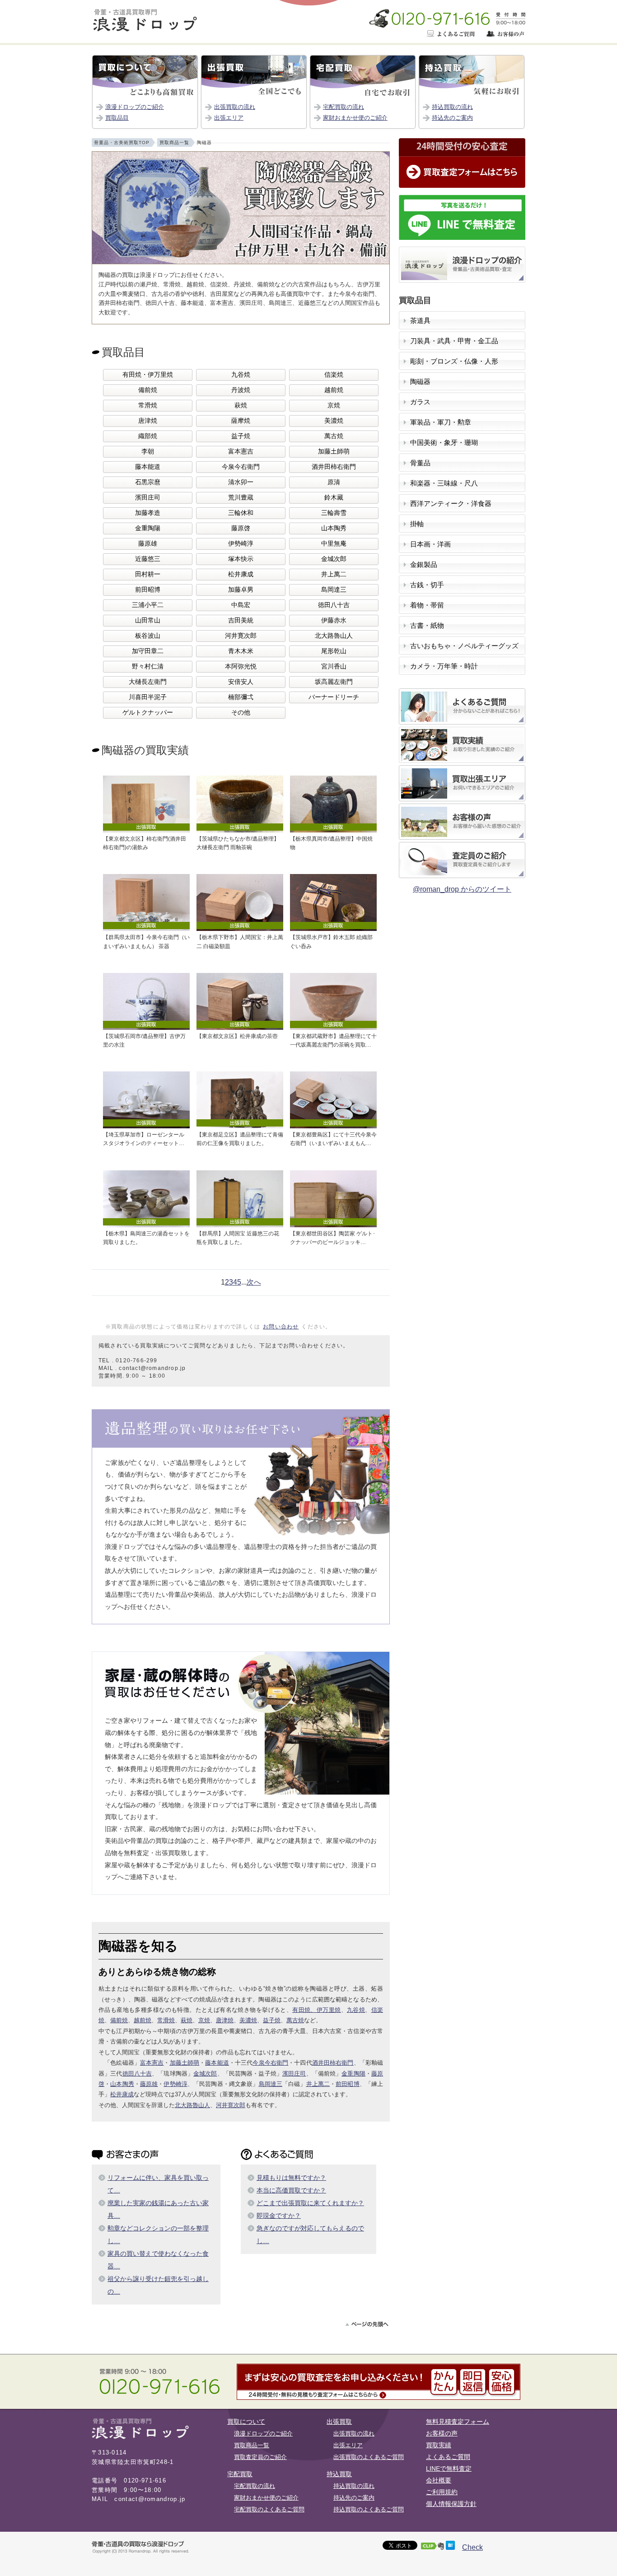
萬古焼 (334, 436)
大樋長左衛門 (148, 682)
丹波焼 (241, 390)
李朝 (148, 451)
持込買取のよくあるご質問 (369, 2509)
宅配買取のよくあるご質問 (269, 2509)
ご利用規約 (442, 2492)
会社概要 (439, 2480)
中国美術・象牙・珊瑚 (444, 443)
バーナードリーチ (334, 697)
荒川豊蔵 (241, 498)
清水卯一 (241, 482)
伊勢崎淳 (241, 544)
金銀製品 (424, 565)
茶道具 (420, 321)
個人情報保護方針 (451, 2504)
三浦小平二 (148, 605)
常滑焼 (148, 405)
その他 (241, 713)
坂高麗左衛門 (334, 682)
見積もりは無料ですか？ (291, 2178)
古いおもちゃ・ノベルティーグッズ (464, 646)
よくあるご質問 (448, 2457)
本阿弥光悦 (241, 666)
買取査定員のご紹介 (260, 2457)
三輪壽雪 (334, 513)
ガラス (420, 402)
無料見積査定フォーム (458, 2422)
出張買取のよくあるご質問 (369, 2457)
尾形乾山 (334, 651)
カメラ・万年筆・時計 (444, 666)
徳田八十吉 (334, 605)
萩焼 (241, 405)
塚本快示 (241, 559)
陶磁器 (420, 382)
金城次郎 (334, 559)
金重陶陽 (148, 528)
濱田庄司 (148, 498)
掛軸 (417, 524)
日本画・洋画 (430, 544)
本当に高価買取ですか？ (291, 2190)
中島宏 (241, 605)
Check (472, 2547)
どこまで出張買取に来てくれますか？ (310, 2203)
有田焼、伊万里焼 (316, 2010)
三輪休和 (241, 513)
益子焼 (241, 436)
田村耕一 (148, 574)
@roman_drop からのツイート (462, 889)
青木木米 (241, 651)
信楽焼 (334, 375)
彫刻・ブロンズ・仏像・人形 (454, 361)
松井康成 (241, 574)
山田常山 (148, 620)
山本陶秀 (334, 528)
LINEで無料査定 (449, 2468)
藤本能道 (148, 467)
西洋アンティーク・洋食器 (451, 504)
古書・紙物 (427, 626)
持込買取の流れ (452, 107)
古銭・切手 (427, 585)
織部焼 (148, 436)
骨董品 (420, 463)
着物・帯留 (427, 605)
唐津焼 (148, 421)
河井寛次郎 (241, 636)
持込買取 (339, 2474)
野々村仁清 (148, 666)
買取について (246, 2422)
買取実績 (439, 2445)
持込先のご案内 (452, 118)
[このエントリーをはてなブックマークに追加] (450, 2547)
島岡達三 (334, 590)
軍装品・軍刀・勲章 (441, 422)
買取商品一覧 (252, 2445)
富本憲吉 (241, 451)
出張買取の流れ (235, 107)
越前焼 (334, 390)
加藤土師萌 (334, 451)
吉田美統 (241, 620)
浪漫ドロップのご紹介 (135, 107)
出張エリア (229, 118)
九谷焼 (241, 375)
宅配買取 (240, 2474)
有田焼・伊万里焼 (148, 375)
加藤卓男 (241, 590)
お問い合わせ (281, 1327)
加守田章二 (148, 651)
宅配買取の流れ (344, 107)
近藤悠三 (148, 559)
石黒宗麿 (148, 482)
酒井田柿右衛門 (334, 467)
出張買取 (339, 2422)
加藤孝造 (148, 513)
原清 (334, 482)
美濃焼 (334, 421)
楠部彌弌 (241, 697)
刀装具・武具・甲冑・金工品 (454, 341)
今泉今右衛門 (241, 467)
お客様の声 (442, 2433)
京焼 (334, 405)
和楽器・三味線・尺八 (444, 483)
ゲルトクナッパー (148, 713)
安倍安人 (241, 682)
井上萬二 (334, 574)
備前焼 (148, 390)
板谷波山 (148, 636)
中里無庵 (334, 544)
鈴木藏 (334, 498)
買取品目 (117, 118)
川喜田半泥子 (148, 697)
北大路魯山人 (334, 636)
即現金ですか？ (279, 2216)
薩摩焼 (241, 421)
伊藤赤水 (334, 620)
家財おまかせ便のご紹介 (355, 118)
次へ (254, 1282)
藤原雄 (148, 544)
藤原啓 (241, 528)
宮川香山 (334, 666)
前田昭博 (148, 590)
